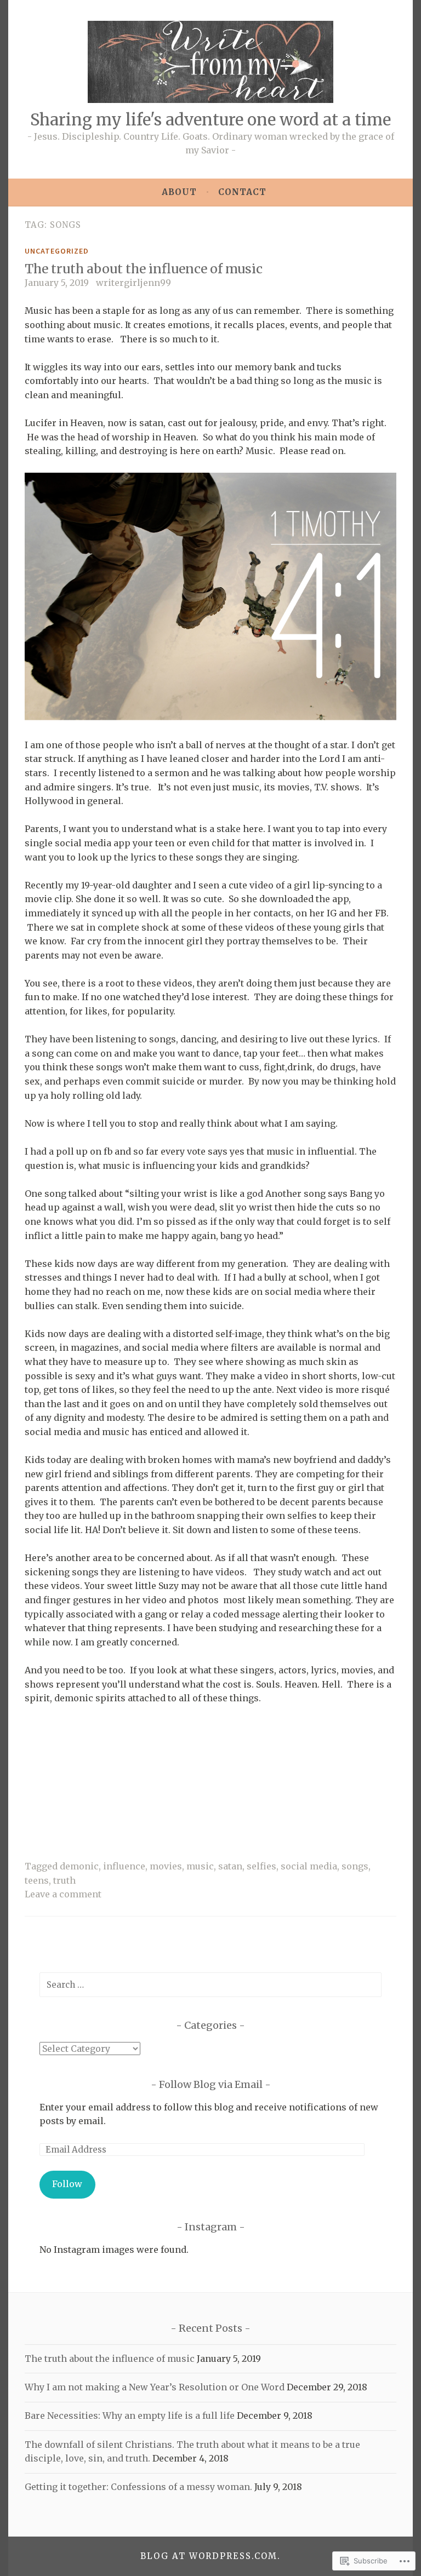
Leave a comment (63, 1894)
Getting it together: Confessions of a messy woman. (138, 2487)
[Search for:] (210, 1984)
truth (64, 1880)
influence (124, 1866)
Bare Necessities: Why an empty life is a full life (130, 2416)
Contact (242, 192)
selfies (261, 1866)
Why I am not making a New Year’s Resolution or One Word (155, 2387)
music (200, 1866)
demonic (79, 1866)
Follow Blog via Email (211, 2084)
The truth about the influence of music (144, 269)
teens (37, 1880)
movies (166, 1866)
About (179, 192)
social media (309, 1866)
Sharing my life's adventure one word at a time (210, 120)
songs (355, 1866)
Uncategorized (57, 251)
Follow (67, 2184)
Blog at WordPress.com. (210, 2556)
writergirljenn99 (133, 283)
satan (230, 1866)
